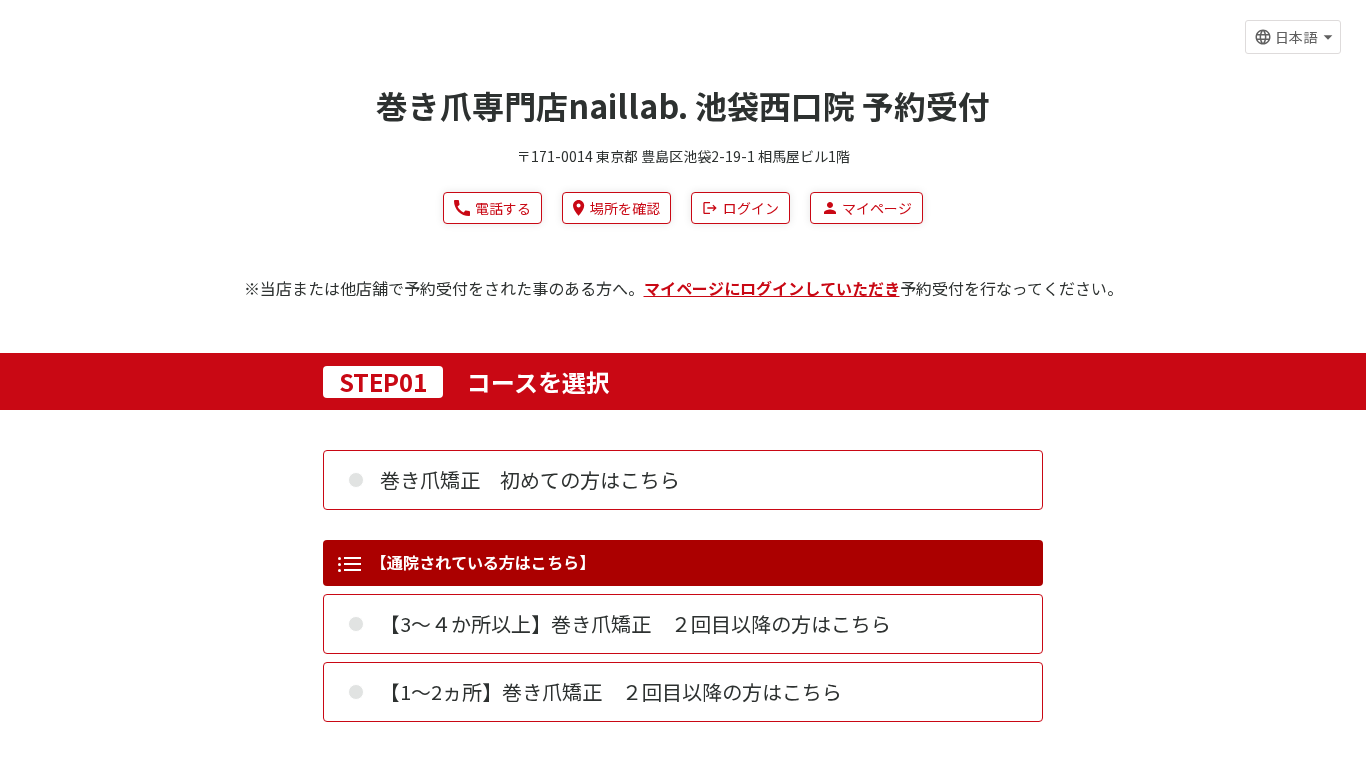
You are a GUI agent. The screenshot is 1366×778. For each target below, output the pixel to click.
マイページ (877, 208)
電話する (503, 208)
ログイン (751, 208)
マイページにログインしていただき (772, 288)
